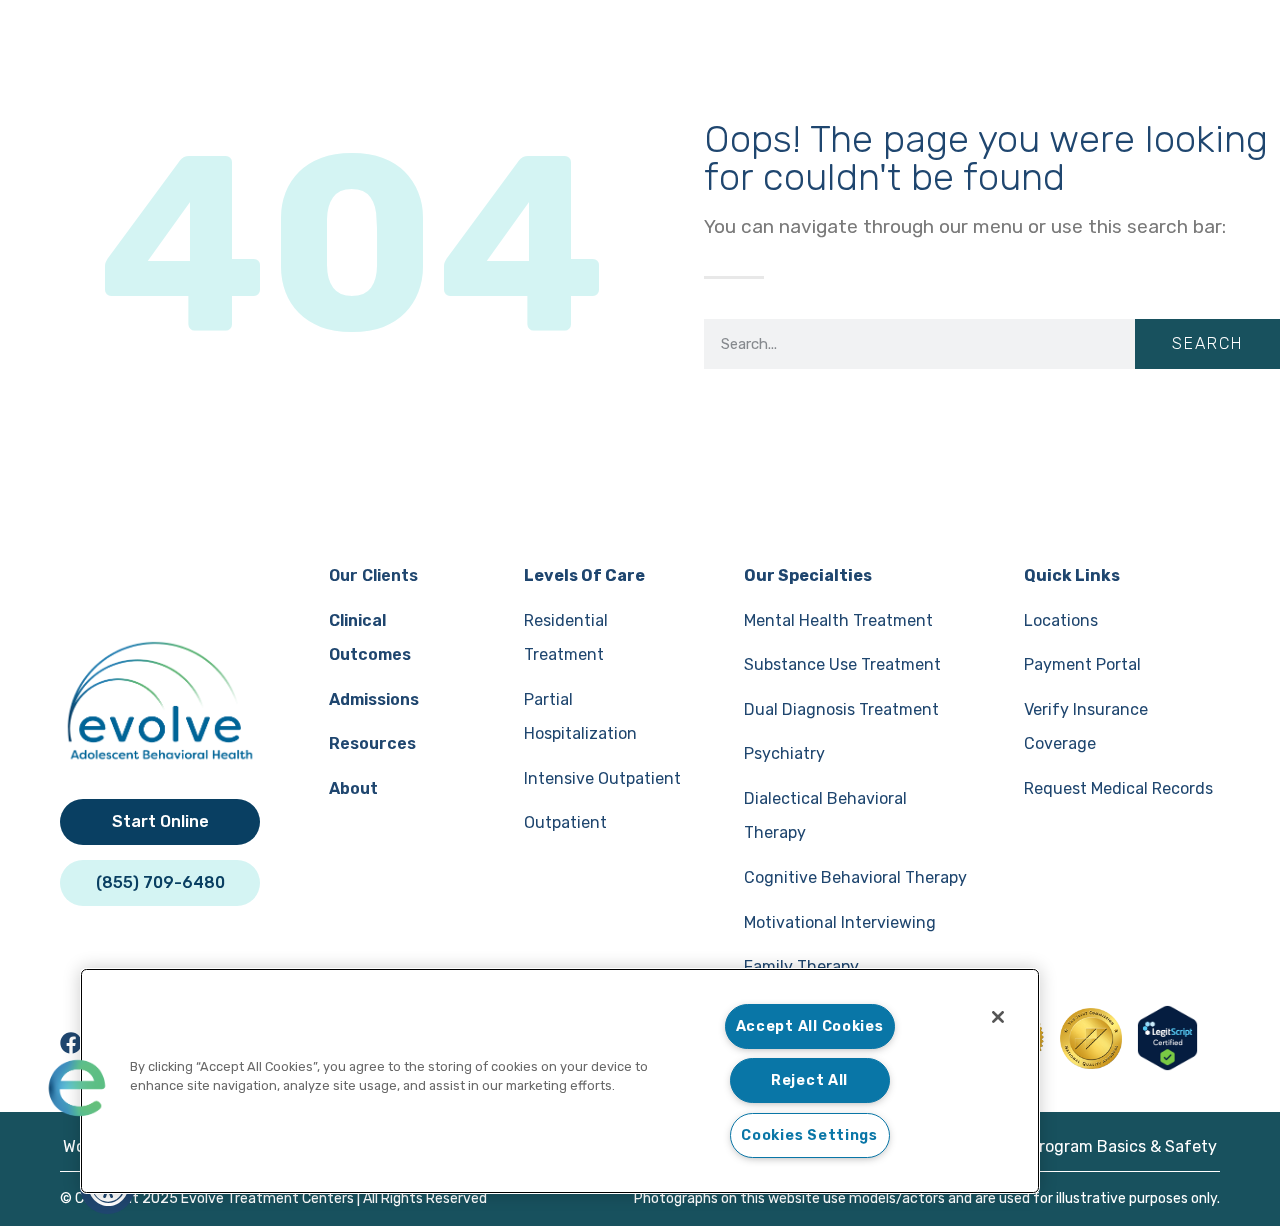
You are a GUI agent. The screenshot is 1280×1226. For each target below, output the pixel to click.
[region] (560, 1081)
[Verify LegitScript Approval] (1167, 1064)
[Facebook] (71, 1043)
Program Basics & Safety (1123, 1146)
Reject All (809, 1080)
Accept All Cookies (810, 1026)
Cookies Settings (809, 1135)
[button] (77, 1088)
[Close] (998, 1017)
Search (1207, 343)
